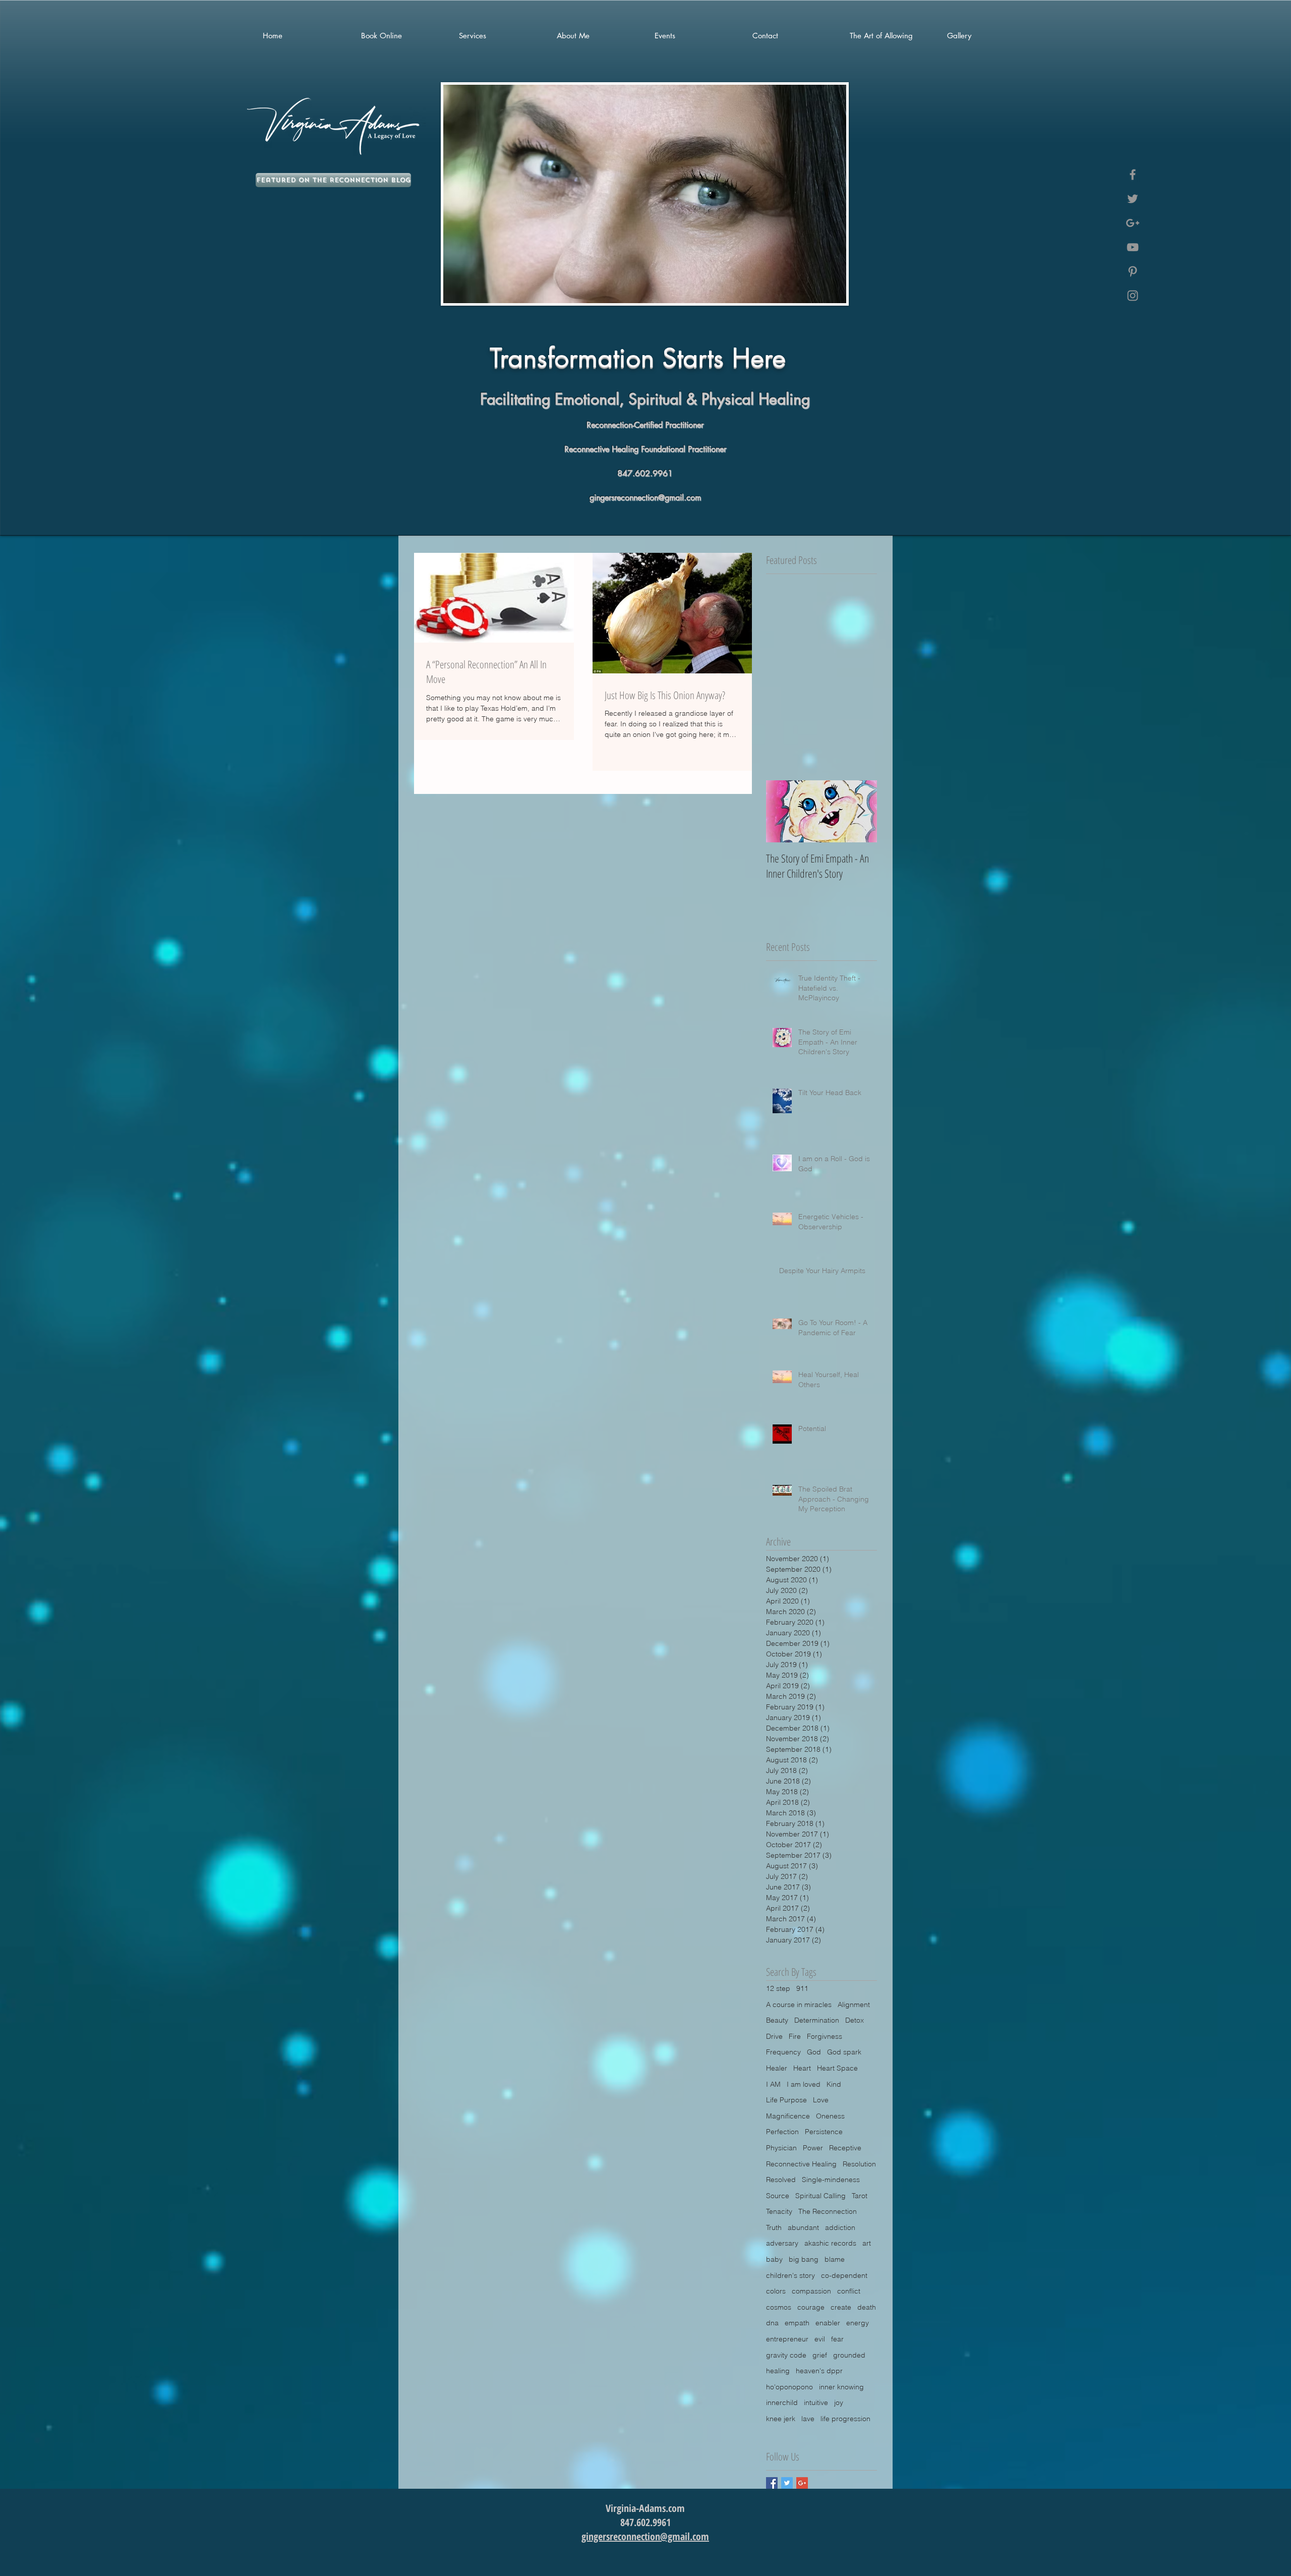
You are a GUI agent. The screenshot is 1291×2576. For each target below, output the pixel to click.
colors (776, 2291)
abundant (803, 2227)
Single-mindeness (831, 2180)
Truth (774, 2227)
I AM (773, 2084)
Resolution (859, 2164)
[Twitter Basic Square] (787, 2483)
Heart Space (837, 2068)
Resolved (781, 2180)
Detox (855, 2020)
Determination (817, 2020)
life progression (845, 2419)
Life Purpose (786, 2100)
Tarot (860, 2196)
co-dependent (844, 2275)
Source (778, 2196)
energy (858, 2323)
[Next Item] (861, 811)
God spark (844, 2052)
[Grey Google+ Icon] (1133, 223)
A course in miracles (799, 2005)
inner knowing (841, 2387)
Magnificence (788, 2116)
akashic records (830, 2243)
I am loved (804, 2084)
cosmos (779, 2307)
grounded (849, 2355)
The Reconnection (828, 2211)
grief (820, 2355)
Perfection (782, 2132)
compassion (811, 2291)
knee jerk (781, 2419)
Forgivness (825, 2036)
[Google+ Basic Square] (802, 2483)
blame (835, 2259)
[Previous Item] (782, 811)
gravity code (786, 2355)
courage (811, 2307)
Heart (802, 2068)
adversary (782, 2243)
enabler (828, 2323)
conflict (849, 2291)
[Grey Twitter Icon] (1133, 199)
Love (821, 2100)
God (814, 2052)
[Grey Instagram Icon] (1133, 296)
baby (774, 2259)
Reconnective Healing (801, 2164)
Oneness (830, 2116)
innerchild (782, 2402)
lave (808, 2419)
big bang (804, 2259)
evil (820, 2339)
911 (802, 1988)
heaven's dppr (819, 2371)
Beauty (777, 2020)
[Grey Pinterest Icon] (1133, 271)
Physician (781, 2148)
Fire (795, 2036)
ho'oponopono (789, 2387)
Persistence (824, 2132)
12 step (778, 1988)
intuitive (816, 2402)
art (867, 2243)
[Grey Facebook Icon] (1133, 175)
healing (778, 2371)
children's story (790, 2275)
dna (772, 2323)
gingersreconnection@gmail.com (645, 498)
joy (839, 2402)
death (867, 2307)
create (841, 2307)
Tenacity (779, 2211)
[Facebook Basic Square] (772, 2483)
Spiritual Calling (820, 2196)
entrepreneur (787, 2339)
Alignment (854, 2005)
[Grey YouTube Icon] (1133, 247)
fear (837, 2339)
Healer (777, 2068)
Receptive (845, 2148)
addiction (840, 2227)
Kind (834, 2084)
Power (813, 2148)
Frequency (783, 2052)
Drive (774, 2036)
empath (797, 2323)
